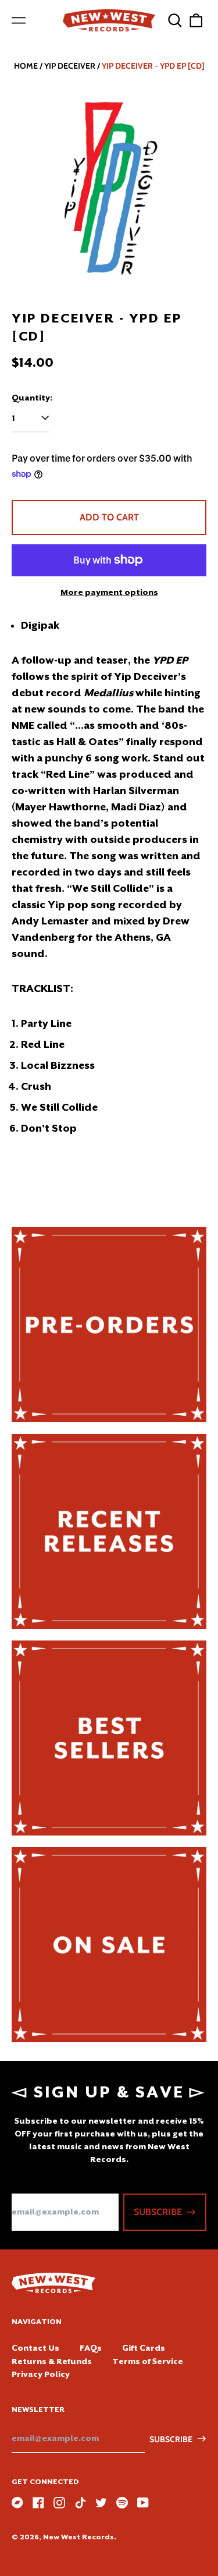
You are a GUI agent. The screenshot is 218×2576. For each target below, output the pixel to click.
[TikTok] (80, 2503)
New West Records (78, 2537)
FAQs (91, 2348)
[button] (175, 20)
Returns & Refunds (52, 2361)
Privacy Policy (41, 2374)
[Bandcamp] (17, 2503)
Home (26, 66)
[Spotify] (122, 2503)
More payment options (109, 592)
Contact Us (35, 2348)
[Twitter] (101, 2503)
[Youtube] (143, 2503)
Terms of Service (148, 2361)
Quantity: (32, 398)
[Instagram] (59, 2503)
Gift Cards (144, 2348)
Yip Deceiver (70, 66)
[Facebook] (38, 2503)
